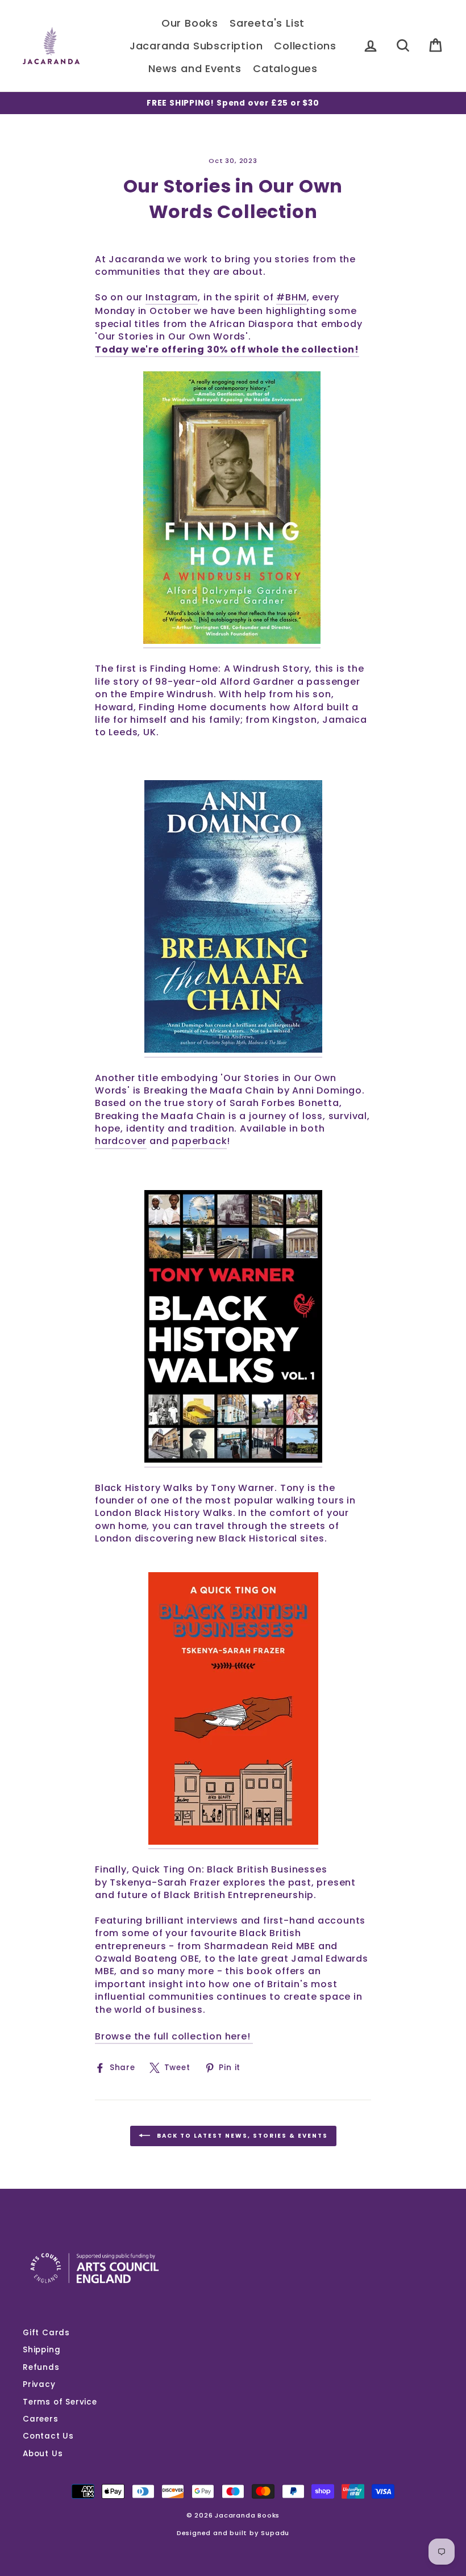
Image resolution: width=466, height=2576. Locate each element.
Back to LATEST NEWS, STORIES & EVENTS (241, 2136)
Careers (41, 2419)
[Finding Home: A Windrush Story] (232, 510)
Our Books (190, 23)
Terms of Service (60, 2402)
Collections (305, 46)
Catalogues (285, 68)
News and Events (195, 68)
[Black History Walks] (233, 1329)
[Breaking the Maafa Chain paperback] (233, 919)
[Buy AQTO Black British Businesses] (233, 1711)
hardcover (121, 1141)
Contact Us (48, 2436)
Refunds (41, 2367)
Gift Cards (46, 2333)
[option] (233, 103)
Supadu (275, 2533)
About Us (43, 2454)
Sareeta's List (267, 23)
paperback (199, 1141)
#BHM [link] (291, 298)
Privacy (39, 2384)
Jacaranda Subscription (196, 46)
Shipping (41, 2350)
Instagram (172, 298)
